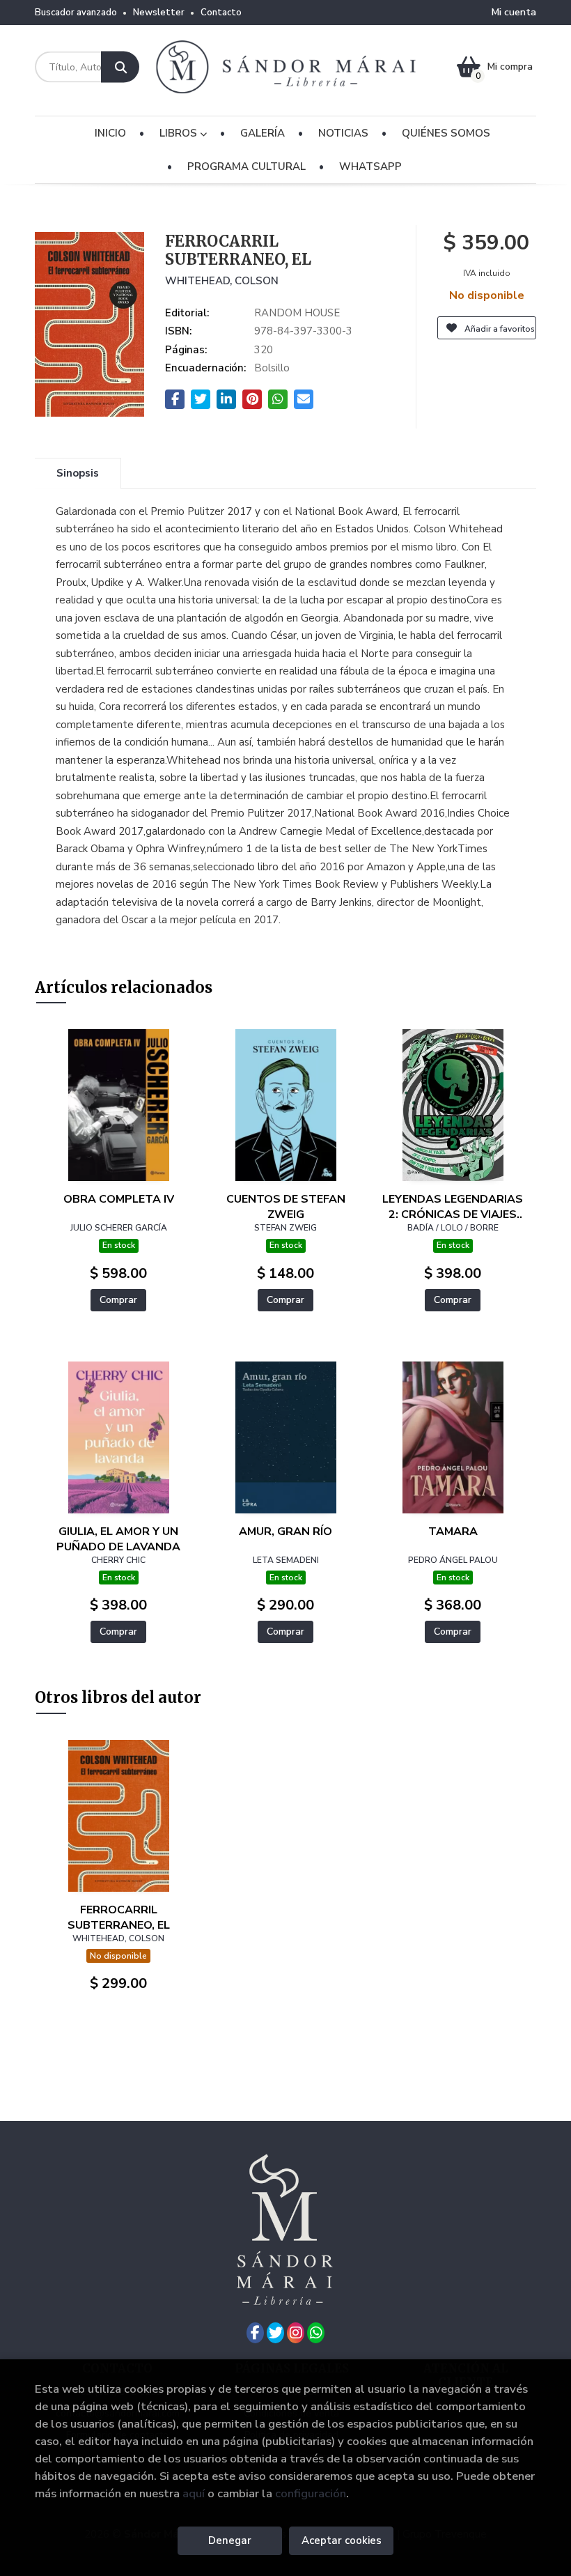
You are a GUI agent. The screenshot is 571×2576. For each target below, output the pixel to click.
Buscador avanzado (76, 13)
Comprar (118, 1300)
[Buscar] (120, 67)
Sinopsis (78, 473)
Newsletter (159, 13)
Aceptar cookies (342, 2540)
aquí (194, 2493)
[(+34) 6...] (316, 2333)
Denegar (230, 2540)
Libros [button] (180, 133)
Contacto (221, 13)
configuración (311, 2493)
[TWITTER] (275, 2333)
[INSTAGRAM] (296, 2333)
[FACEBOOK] (255, 2333)
